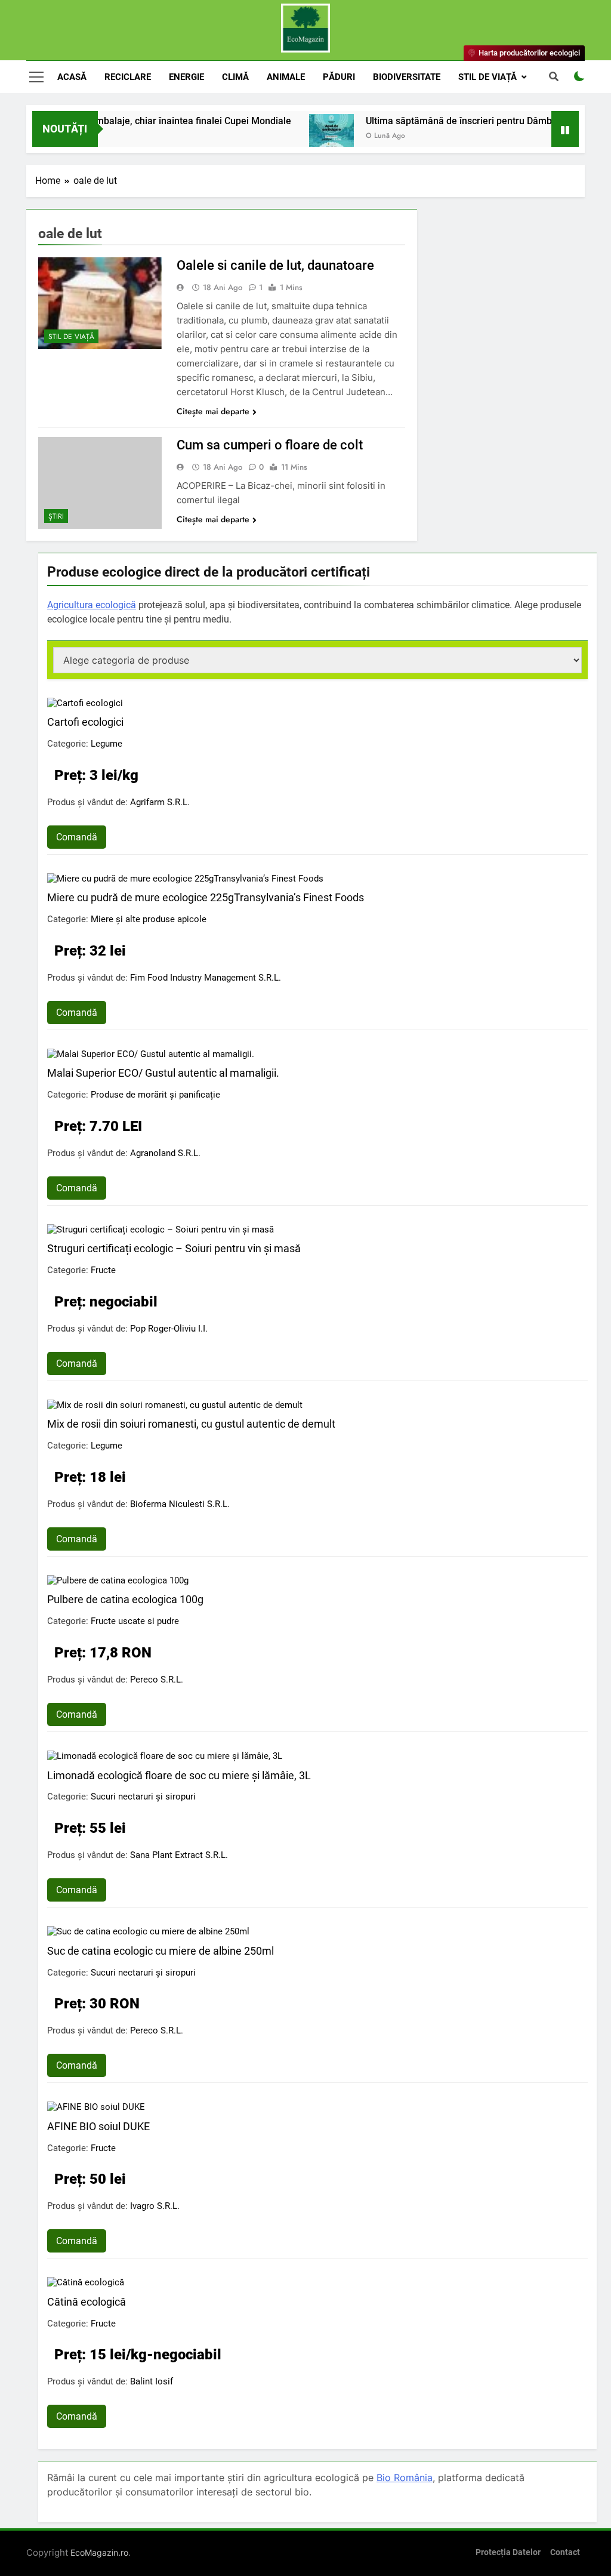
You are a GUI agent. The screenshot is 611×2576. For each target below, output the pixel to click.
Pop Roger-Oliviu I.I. (169, 1329)
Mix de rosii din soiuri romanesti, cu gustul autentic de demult (191, 1424)
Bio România (405, 2478)
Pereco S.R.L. (157, 1680)
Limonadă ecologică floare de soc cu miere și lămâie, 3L (179, 1775)
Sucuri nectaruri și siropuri (143, 1797)
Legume (107, 744)
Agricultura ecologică (92, 605)
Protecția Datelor (508, 2552)
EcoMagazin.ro (99, 2552)
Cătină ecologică (87, 2302)
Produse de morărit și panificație (155, 1095)
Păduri (339, 77)
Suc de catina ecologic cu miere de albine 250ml (161, 1951)
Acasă (72, 77)
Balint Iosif (152, 2381)
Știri (56, 516)
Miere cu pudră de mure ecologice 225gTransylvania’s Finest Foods (206, 897)
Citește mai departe (213, 411)
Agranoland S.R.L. (165, 1153)
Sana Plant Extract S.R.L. (179, 1855)
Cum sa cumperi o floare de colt (270, 445)
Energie (186, 77)
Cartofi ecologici (85, 722)
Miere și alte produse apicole (149, 919)
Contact (565, 2552)
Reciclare (128, 77)
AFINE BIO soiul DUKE (98, 2126)
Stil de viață (487, 77)
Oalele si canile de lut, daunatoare (275, 265)
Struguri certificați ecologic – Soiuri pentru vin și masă (174, 1248)
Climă (235, 77)
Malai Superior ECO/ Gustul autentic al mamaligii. (163, 1073)
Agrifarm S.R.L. (160, 802)
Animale (286, 77)
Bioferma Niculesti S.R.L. (180, 1504)
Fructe (103, 1270)
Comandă (77, 837)
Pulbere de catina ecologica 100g (125, 1599)
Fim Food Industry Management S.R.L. (206, 978)
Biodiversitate (407, 77)
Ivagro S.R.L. (155, 2206)
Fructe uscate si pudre (135, 1621)
